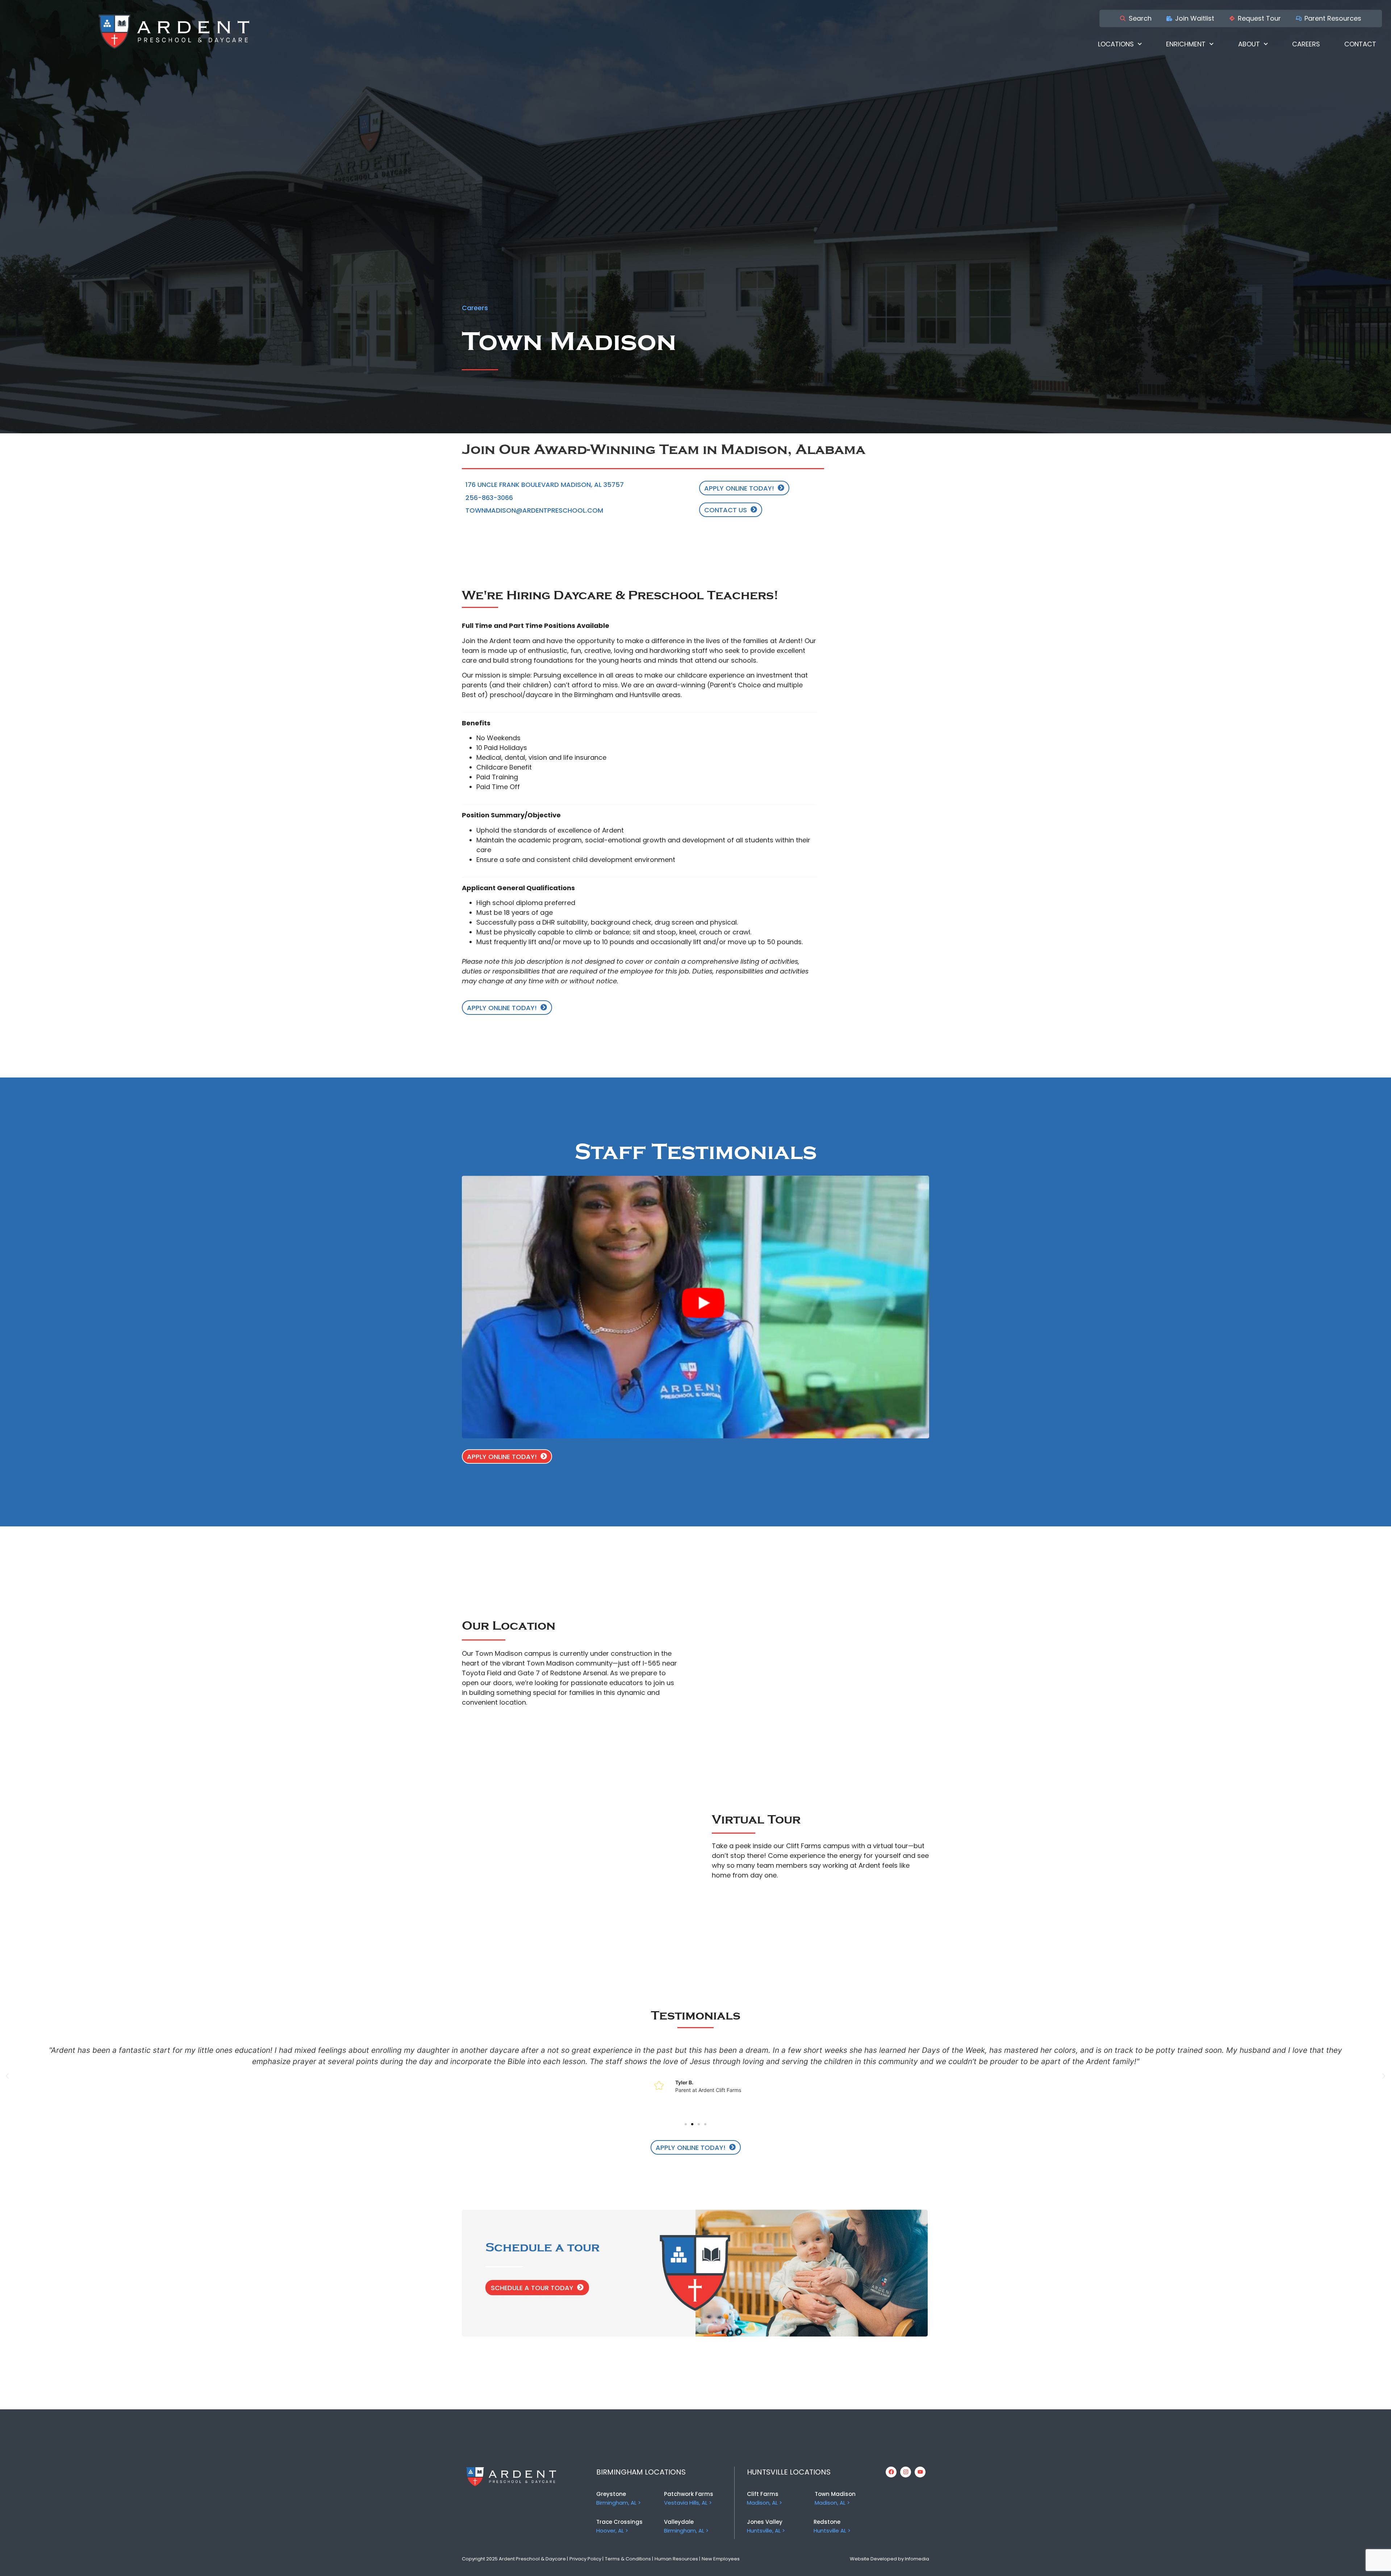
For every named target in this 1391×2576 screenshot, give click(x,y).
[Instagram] (906, 2472)
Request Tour (1259, 18)
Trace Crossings (619, 2522)
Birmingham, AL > (619, 2503)
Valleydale (679, 2522)
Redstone (827, 2522)
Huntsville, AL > (766, 2531)
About (1249, 44)
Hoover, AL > (612, 2531)
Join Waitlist (1195, 18)
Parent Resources (1333, 18)
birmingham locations (641, 2472)
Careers (1306, 44)
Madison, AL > (765, 2503)
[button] (7, 2076)
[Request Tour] (1232, 18)
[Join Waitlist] (1169, 18)
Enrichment (1186, 44)
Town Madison (835, 2494)
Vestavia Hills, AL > (688, 2503)
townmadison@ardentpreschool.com (534, 510)
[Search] (1123, 18)
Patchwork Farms (689, 2494)
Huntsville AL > (832, 2531)
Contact (1360, 44)
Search (1140, 18)
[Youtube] (920, 2472)
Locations (1116, 44)
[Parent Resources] (1299, 18)
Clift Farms (763, 2494)
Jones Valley (765, 2522)
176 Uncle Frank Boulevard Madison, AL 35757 (545, 485)
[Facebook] (891, 2472)
